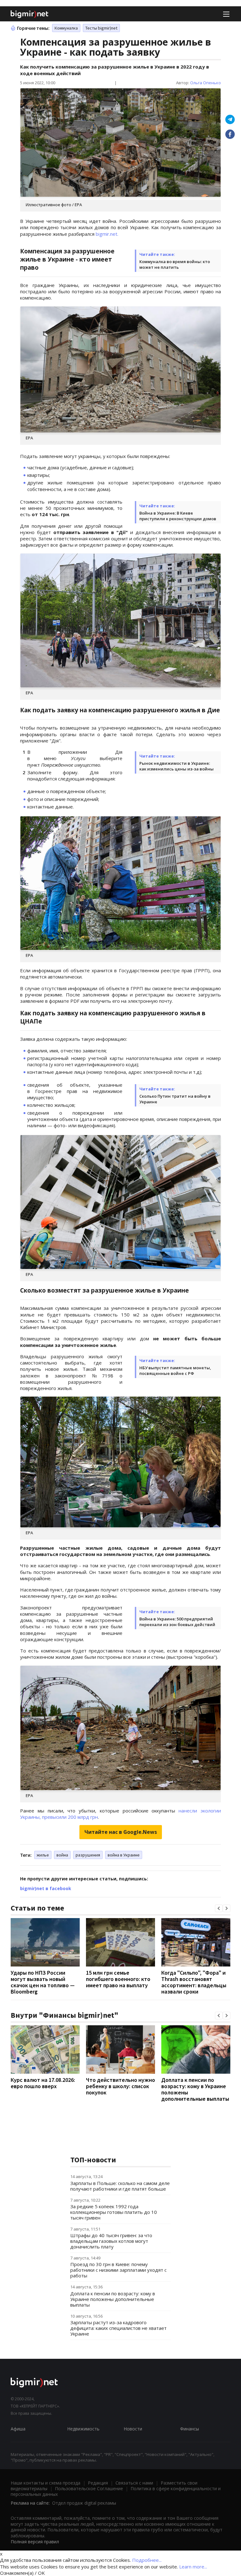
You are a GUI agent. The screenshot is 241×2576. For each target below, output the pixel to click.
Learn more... (193, 2567)
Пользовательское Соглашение (89, 2488)
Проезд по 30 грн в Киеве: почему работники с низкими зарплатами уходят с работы (118, 2270)
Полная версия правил (35, 2542)
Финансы (190, 2429)
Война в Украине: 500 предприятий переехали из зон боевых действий (177, 1622)
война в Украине (124, 1855)
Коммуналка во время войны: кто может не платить (175, 264)
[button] (219, 1908)
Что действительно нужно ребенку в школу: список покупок (120, 2086)
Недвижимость (83, 2429)
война (62, 1855)
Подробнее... (147, 2560)
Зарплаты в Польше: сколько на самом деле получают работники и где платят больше (120, 2186)
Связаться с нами (134, 2483)
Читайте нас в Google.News (121, 1832)
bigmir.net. (107, 234)
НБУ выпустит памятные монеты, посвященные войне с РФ (175, 1371)
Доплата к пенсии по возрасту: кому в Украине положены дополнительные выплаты (195, 2089)
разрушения (88, 1855)
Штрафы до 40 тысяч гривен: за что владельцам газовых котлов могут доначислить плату (111, 2241)
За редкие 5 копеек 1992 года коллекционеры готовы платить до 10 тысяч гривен (114, 2212)
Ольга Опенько (206, 83)
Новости (133, 2429)
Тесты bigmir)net (101, 28)
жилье (43, 1855)
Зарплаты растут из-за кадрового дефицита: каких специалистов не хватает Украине (118, 2328)
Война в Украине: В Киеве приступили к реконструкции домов (178, 516)
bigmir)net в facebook (46, 1888)
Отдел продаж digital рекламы (84, 2503)
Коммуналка (66, 28)
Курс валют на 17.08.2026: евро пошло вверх (43, 2083)
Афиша (18, 2429)
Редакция (98, 2483)
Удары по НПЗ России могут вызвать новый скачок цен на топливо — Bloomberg (43, 1982)
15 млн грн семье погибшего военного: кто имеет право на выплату (118, 1979)
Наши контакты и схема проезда (46, 2483)
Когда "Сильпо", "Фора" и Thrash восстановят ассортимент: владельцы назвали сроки (194, 1982)
